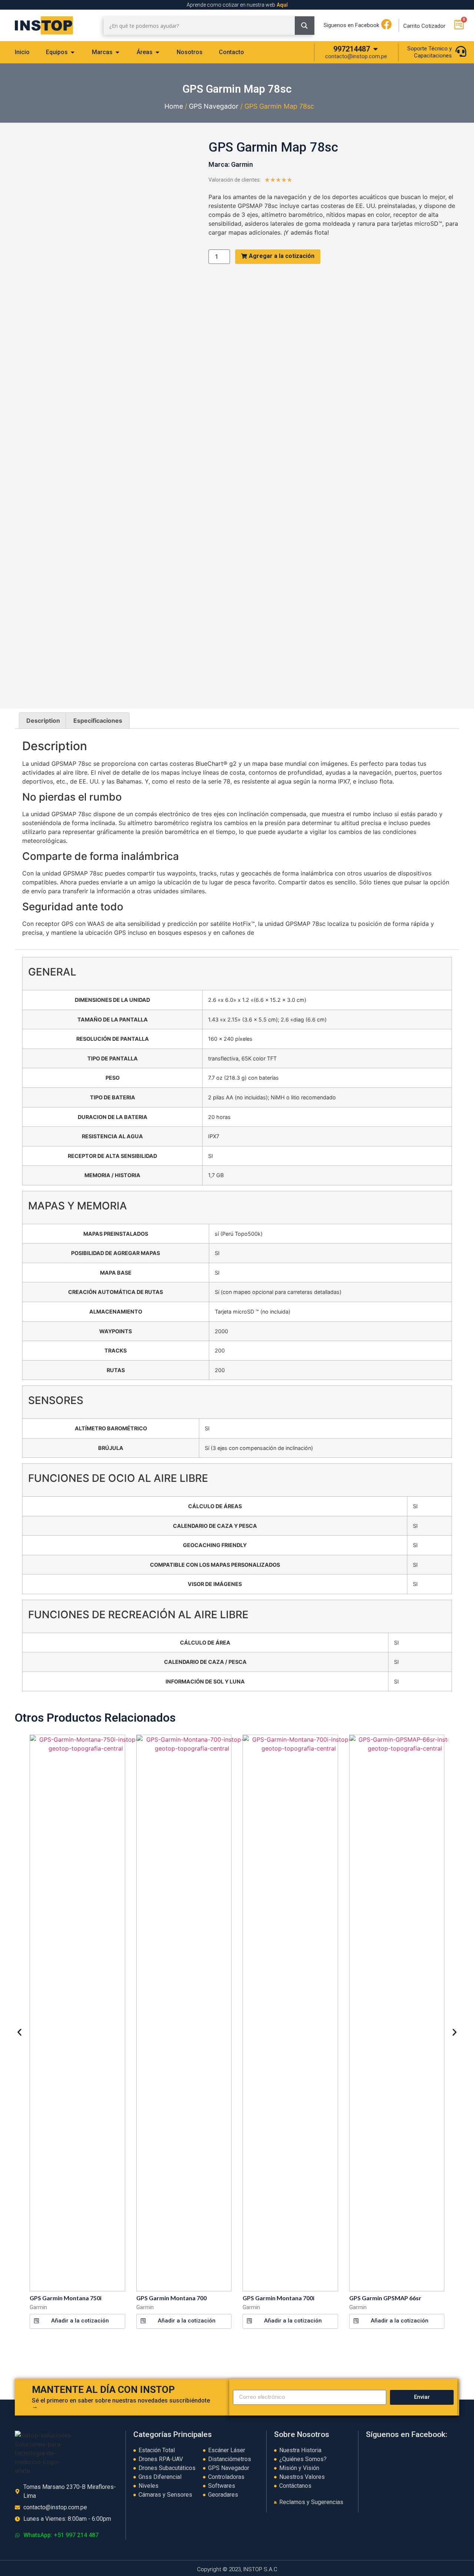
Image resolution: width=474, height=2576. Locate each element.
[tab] (22, 52)
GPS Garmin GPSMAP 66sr (385, 2298)
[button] (77, 2321)
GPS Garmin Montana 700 (171, 2298)
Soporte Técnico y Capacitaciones (430, 52)
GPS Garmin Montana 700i (278, 2298)
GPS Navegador (214, 106)
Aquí (282, 5)
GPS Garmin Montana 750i (66, 2298)
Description (43, 721)
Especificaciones (98, 721)
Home (174, 106)
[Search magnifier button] (305, 26)
